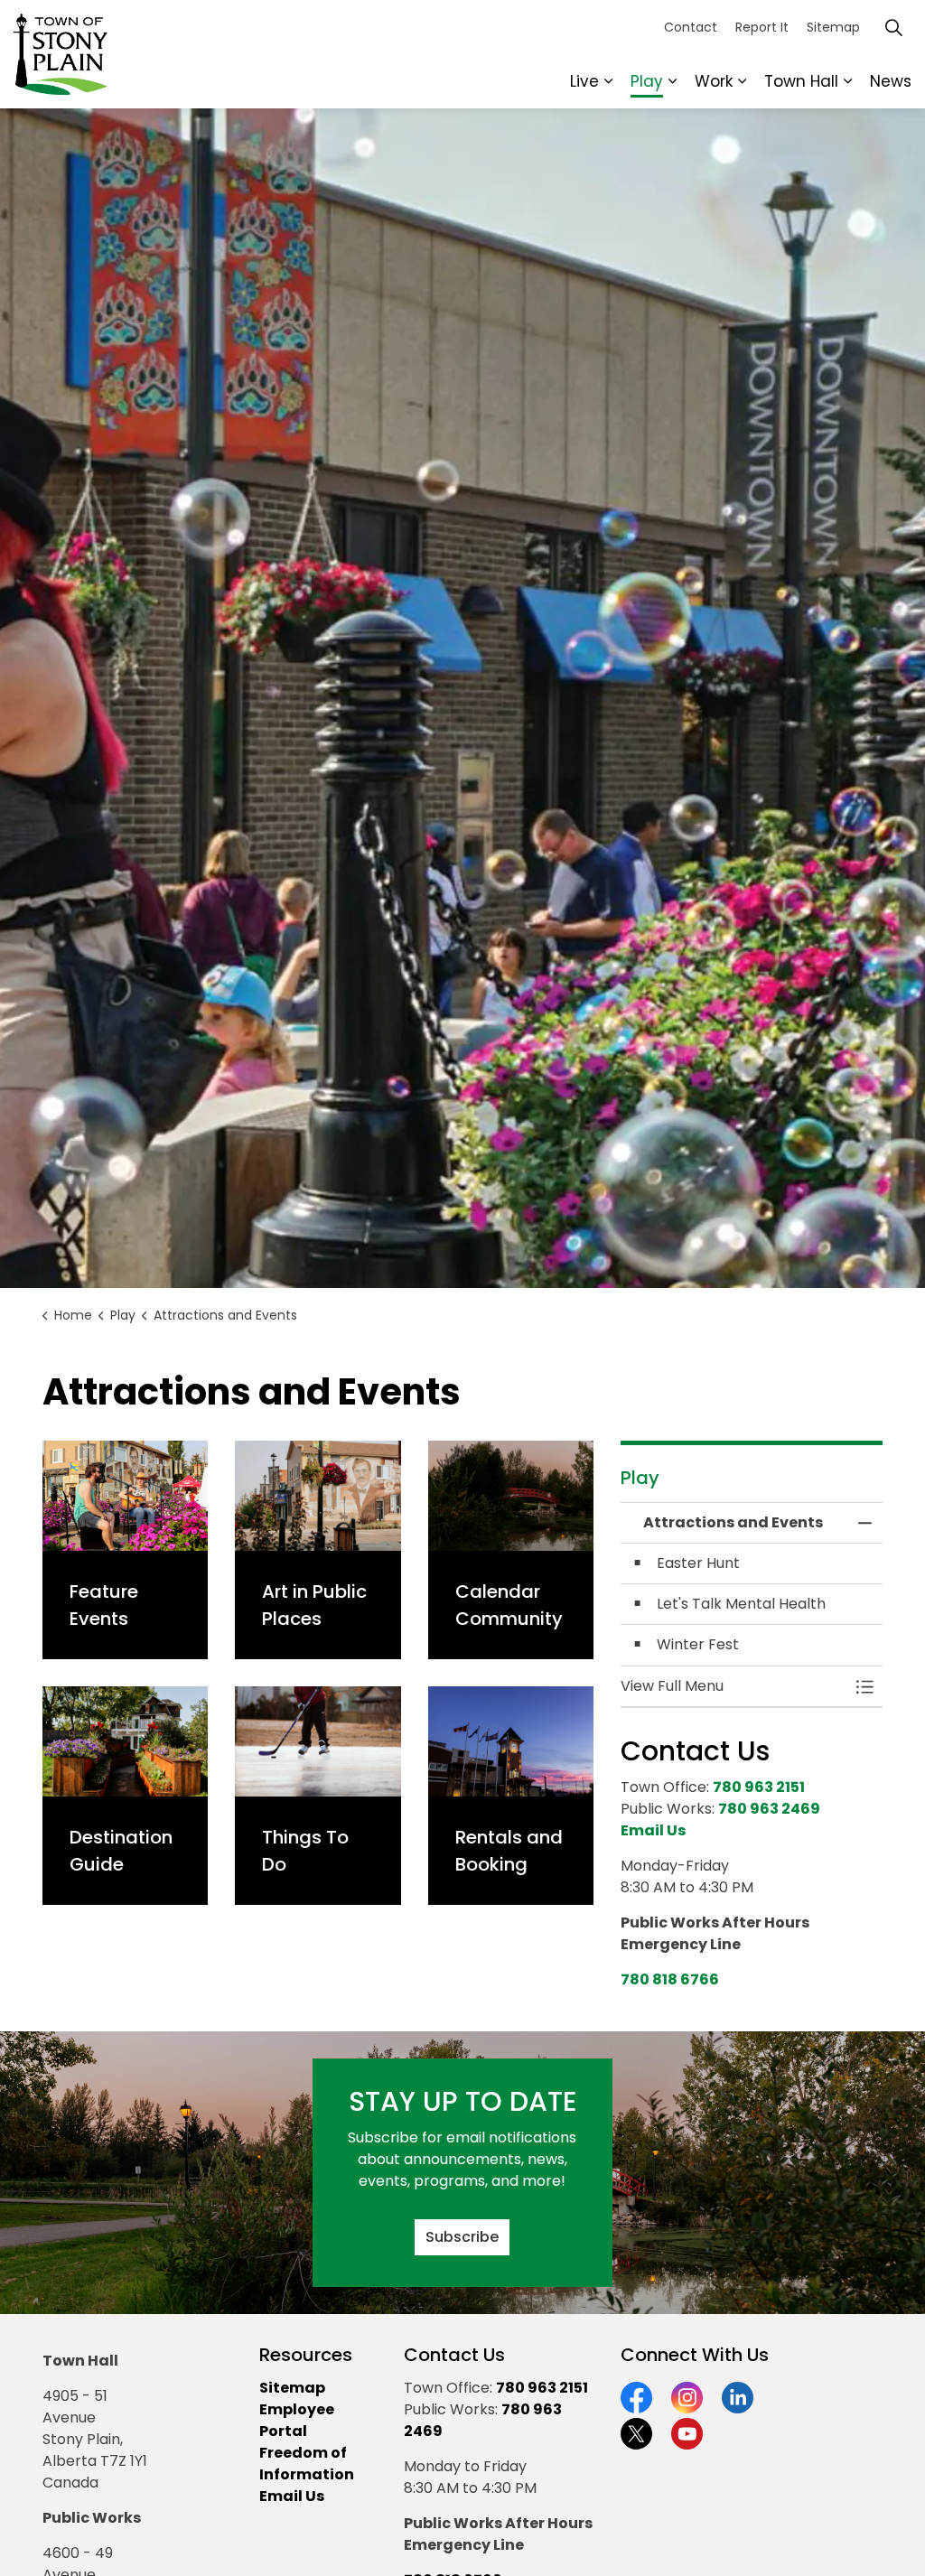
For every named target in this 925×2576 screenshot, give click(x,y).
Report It (762, 27)
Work (714, 81)
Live (584, 81)
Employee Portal (297, 2420)
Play (647, 81)
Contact (691, 27)
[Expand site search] (893, 27)
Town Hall (801, 81)
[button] (733, 1686)
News (891, 81)
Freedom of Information (307, 2464)
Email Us (292, 2496)
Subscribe (462, 2237)
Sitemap (833, 27)
